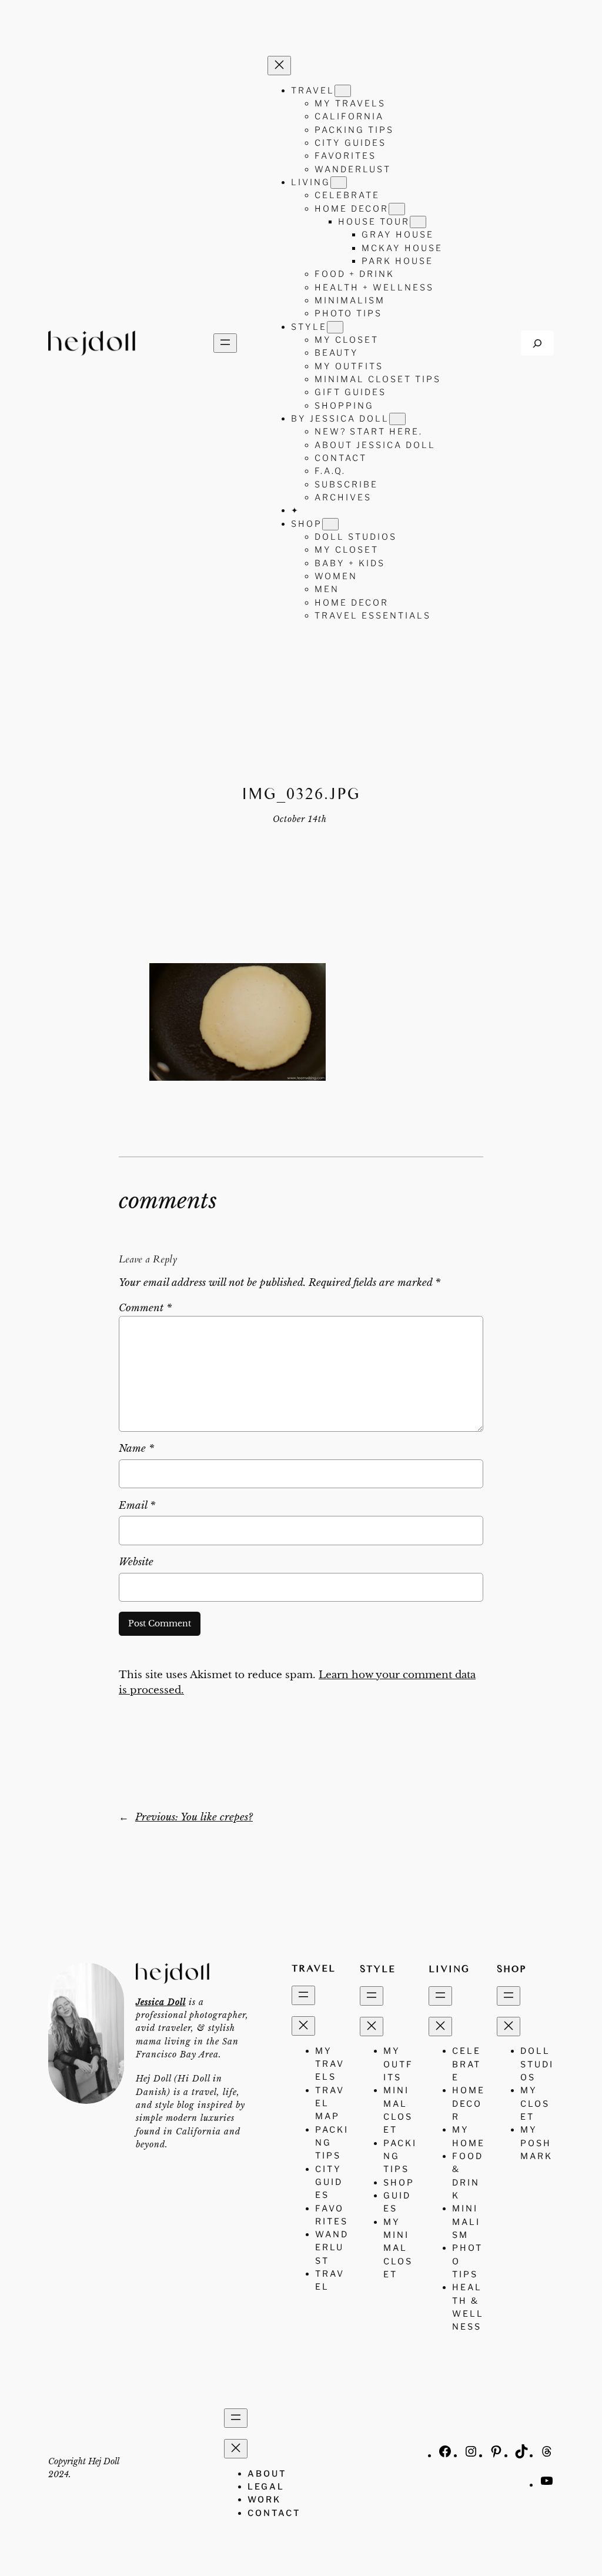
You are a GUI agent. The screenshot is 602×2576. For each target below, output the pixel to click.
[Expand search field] (537, 343)
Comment (145, 1308)
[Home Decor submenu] (397, 209)
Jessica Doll (161, 2002)
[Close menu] (279, 66)
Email (137, 1506)
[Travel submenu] (343, 91)
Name (136, 1449)
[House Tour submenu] (418, 222)
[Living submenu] (339, 183)
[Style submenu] (335, 327)
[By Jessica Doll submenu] (397, 419)
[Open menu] (225, 343)
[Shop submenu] (330, 524)
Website (136, 1562)
